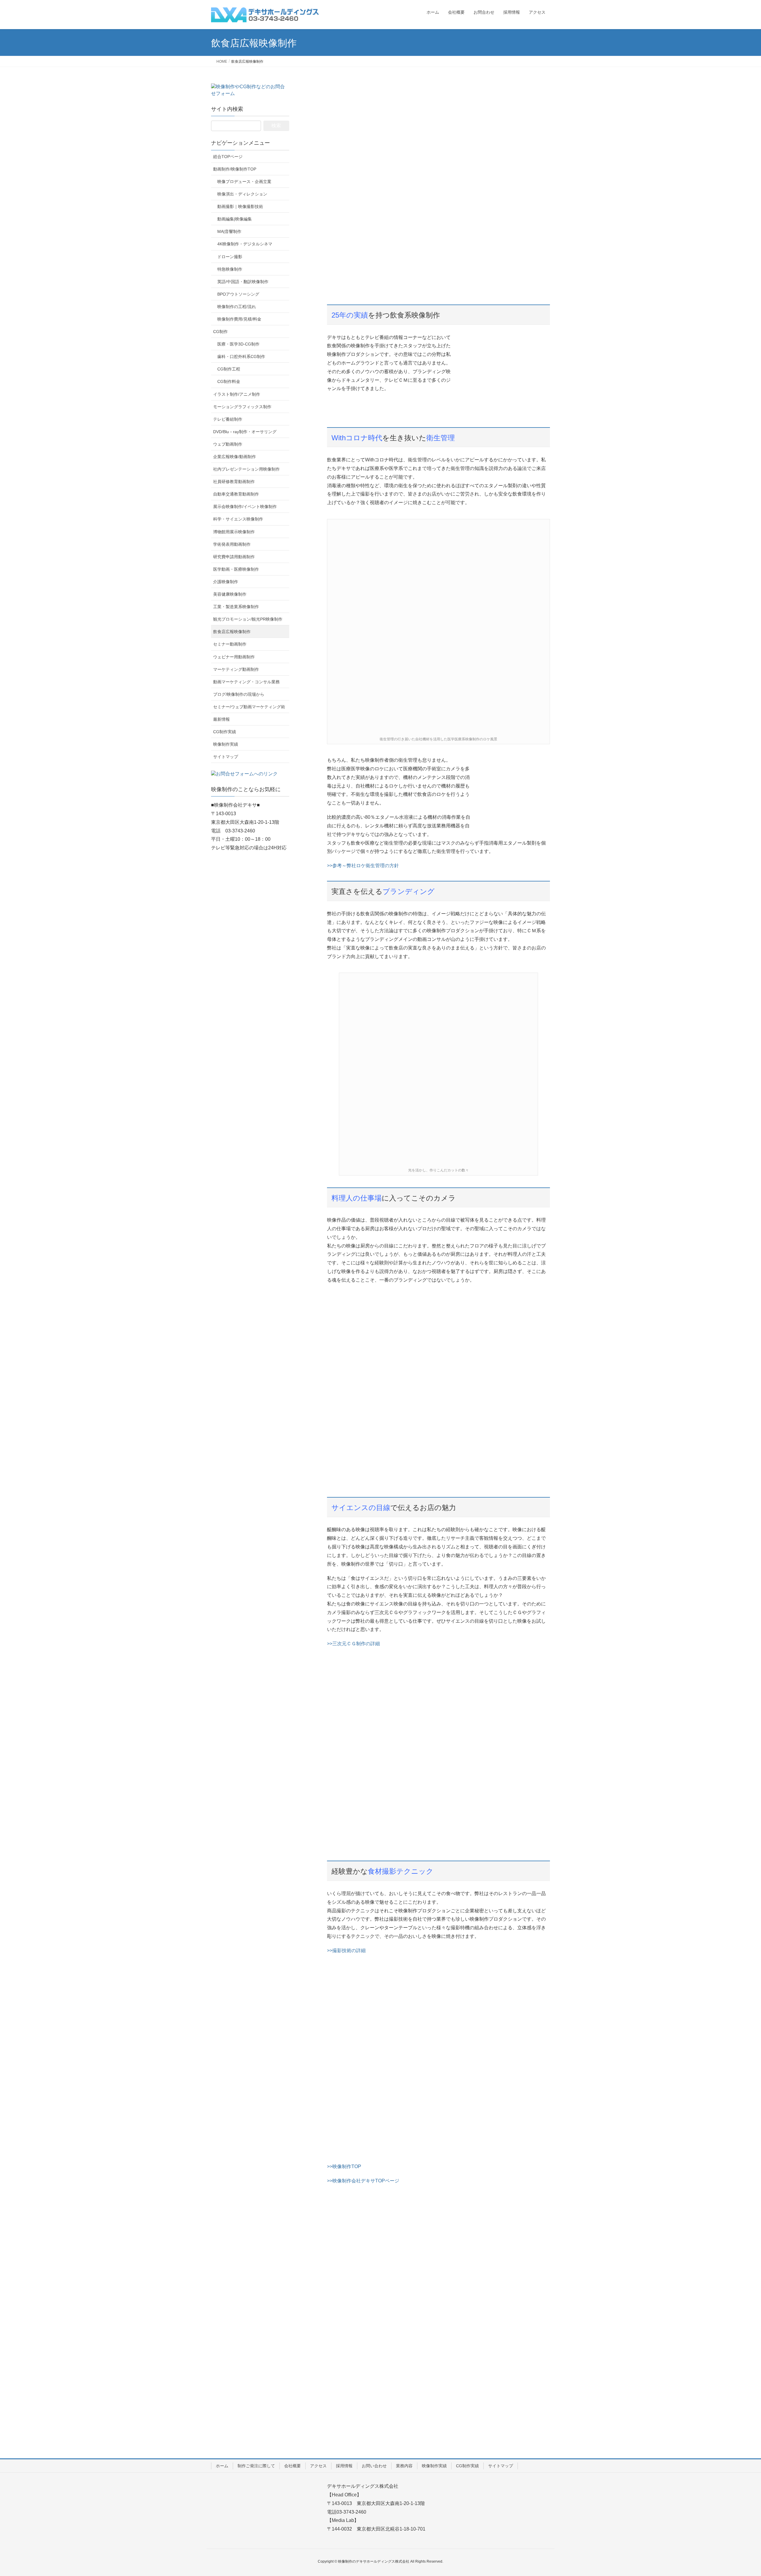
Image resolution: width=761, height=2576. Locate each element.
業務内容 (404, 2466)
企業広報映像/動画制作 (235, 457)
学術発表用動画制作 (232, 544)
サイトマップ (226, 757)
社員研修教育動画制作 (234, 482)
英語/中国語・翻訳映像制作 (243, 282)
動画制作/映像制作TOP (235, 169)
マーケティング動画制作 (236, 669)
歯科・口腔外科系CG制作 (241, 356)
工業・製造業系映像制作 (236, 607)
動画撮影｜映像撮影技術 (240, 206)
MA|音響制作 (229, 231)
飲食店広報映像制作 (232, 632)
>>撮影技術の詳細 (346, 1950)
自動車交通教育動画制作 (236, 494)
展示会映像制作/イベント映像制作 (245, 507)
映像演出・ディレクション (242, 194)
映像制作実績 (226, 744)
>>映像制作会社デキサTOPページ (363, 2181)
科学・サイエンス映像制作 (238, 519)
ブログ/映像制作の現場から (239, 694)
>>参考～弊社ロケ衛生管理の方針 (363, 866)
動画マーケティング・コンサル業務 (246, 682)
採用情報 (344, 2466)
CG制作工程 (229, 369)
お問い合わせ (374, 2466)
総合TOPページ (228, 157)
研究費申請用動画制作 (234, 557)
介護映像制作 (226, 582)
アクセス (318, 2466)
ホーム (222, 2466)
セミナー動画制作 (230, 644)
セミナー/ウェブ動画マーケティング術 (249, 707)
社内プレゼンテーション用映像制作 (246, 469)
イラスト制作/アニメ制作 (237, 394)
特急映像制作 (230, 269)
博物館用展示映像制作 (234, 532)
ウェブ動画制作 (228, 444)
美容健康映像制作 (230, 594)
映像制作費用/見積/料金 (239, 319)
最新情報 (221, 719)
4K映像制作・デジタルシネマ (245, 244)
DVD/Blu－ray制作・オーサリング (245, 432)
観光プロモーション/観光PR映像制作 (248, 619)
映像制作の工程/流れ (237, 307)
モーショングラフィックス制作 (242, 407)
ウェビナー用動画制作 (234, 657)
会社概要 (293, 2466)
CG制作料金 (229, 381)
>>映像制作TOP (344, 2166)
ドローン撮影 (230, 257)
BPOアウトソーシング (238, 294)
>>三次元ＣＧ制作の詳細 (353, 1644)
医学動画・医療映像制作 (236, 569)
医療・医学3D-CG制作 (238, 344)
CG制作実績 (225, 732)
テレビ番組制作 (228, 419)
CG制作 (220, 332)
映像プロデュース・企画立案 (244, 182)
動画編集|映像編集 (235, 219)
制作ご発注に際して (256, 2466)
